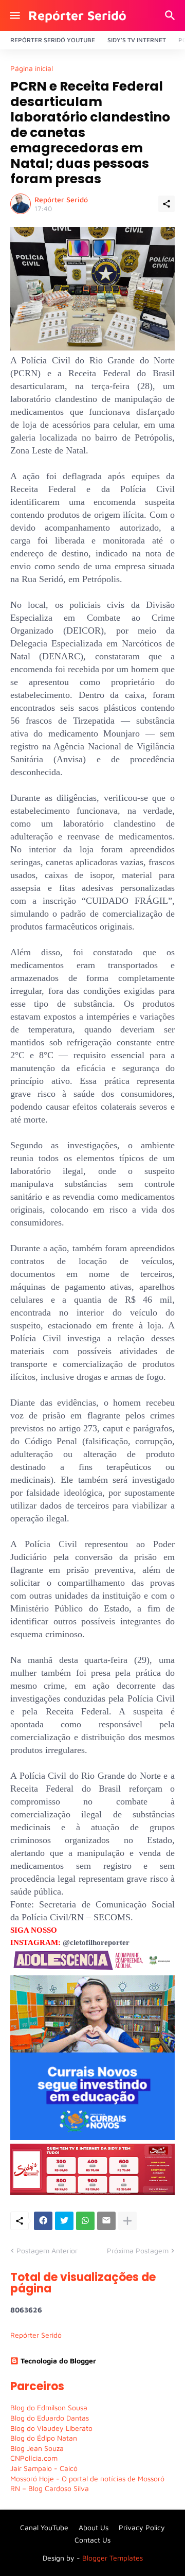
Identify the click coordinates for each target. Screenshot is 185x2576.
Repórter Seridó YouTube (53, 40)
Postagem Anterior (47, 2250)
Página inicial (32, 68)
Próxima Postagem (138, 2250)
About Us (94, 2527)
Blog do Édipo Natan (44, 2438)
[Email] (106, 2221)
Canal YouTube (44, 2527)
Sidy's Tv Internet (137, 40)
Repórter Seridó (77, 15)
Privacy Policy (142, 2527)
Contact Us (92, 2540)
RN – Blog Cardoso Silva (50, 2488)
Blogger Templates (113, 2558)
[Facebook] (43, 2221)
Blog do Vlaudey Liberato (51, 2428)
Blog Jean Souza (37, 2448)
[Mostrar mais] (127, 2221)
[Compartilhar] (166, 204)
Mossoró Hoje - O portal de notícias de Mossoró (87, 2478)
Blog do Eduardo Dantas (50, 2418)
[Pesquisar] (171, 15)
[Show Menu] (14, 15)
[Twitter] (64, 2221)
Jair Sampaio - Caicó (44, 2468)
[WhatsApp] (85, 2221)
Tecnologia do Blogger (58, 2361)
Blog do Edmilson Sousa (49, 2407)
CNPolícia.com (34, 2458)
